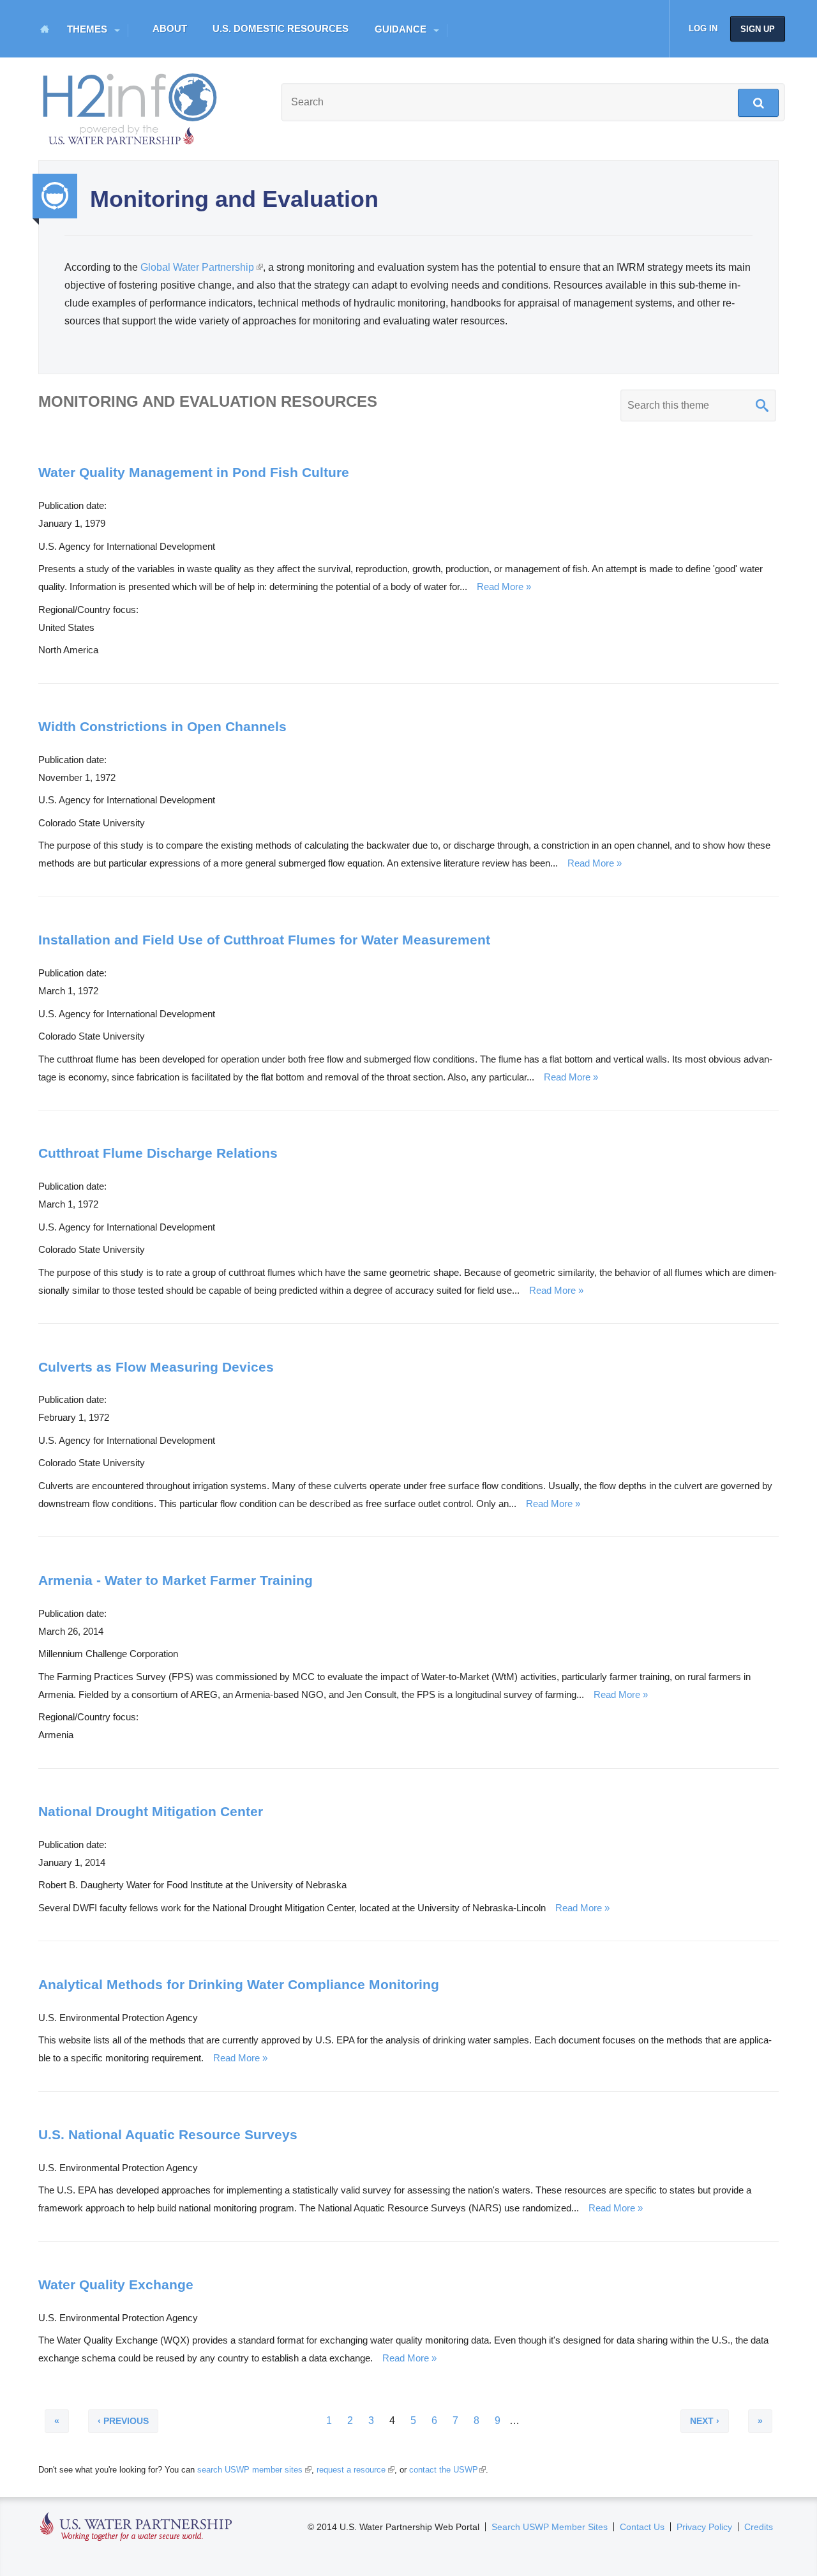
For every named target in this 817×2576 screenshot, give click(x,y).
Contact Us (642, 2527)
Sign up (758, 29)
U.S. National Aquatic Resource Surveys (168, 2134)
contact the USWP (446, 2470)
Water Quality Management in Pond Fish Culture (194, 472)
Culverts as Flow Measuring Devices (156, 1367)
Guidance (401, 29)
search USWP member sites (253, 2470)
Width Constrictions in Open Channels (162, 726)
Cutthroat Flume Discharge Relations (158, 1153)
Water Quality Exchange (116, 2284)
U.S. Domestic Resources (281, 28)
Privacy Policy (704, 2527)
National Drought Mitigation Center (151, 1811)
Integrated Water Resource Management (55, 196)
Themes (87, 29)
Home (45, 29)
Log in (703, 28)
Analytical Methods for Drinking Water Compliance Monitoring (239, 1984)
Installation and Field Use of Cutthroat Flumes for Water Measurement (264, 940)
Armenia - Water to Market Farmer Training (176, 1580)
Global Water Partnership (201, 267)
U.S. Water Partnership (136, 2527)
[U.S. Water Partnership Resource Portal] (131, 106)
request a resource (354, 2470)
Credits (759, 2527)
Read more (500, 587)
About (170, 28)
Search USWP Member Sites (550, 2527)
